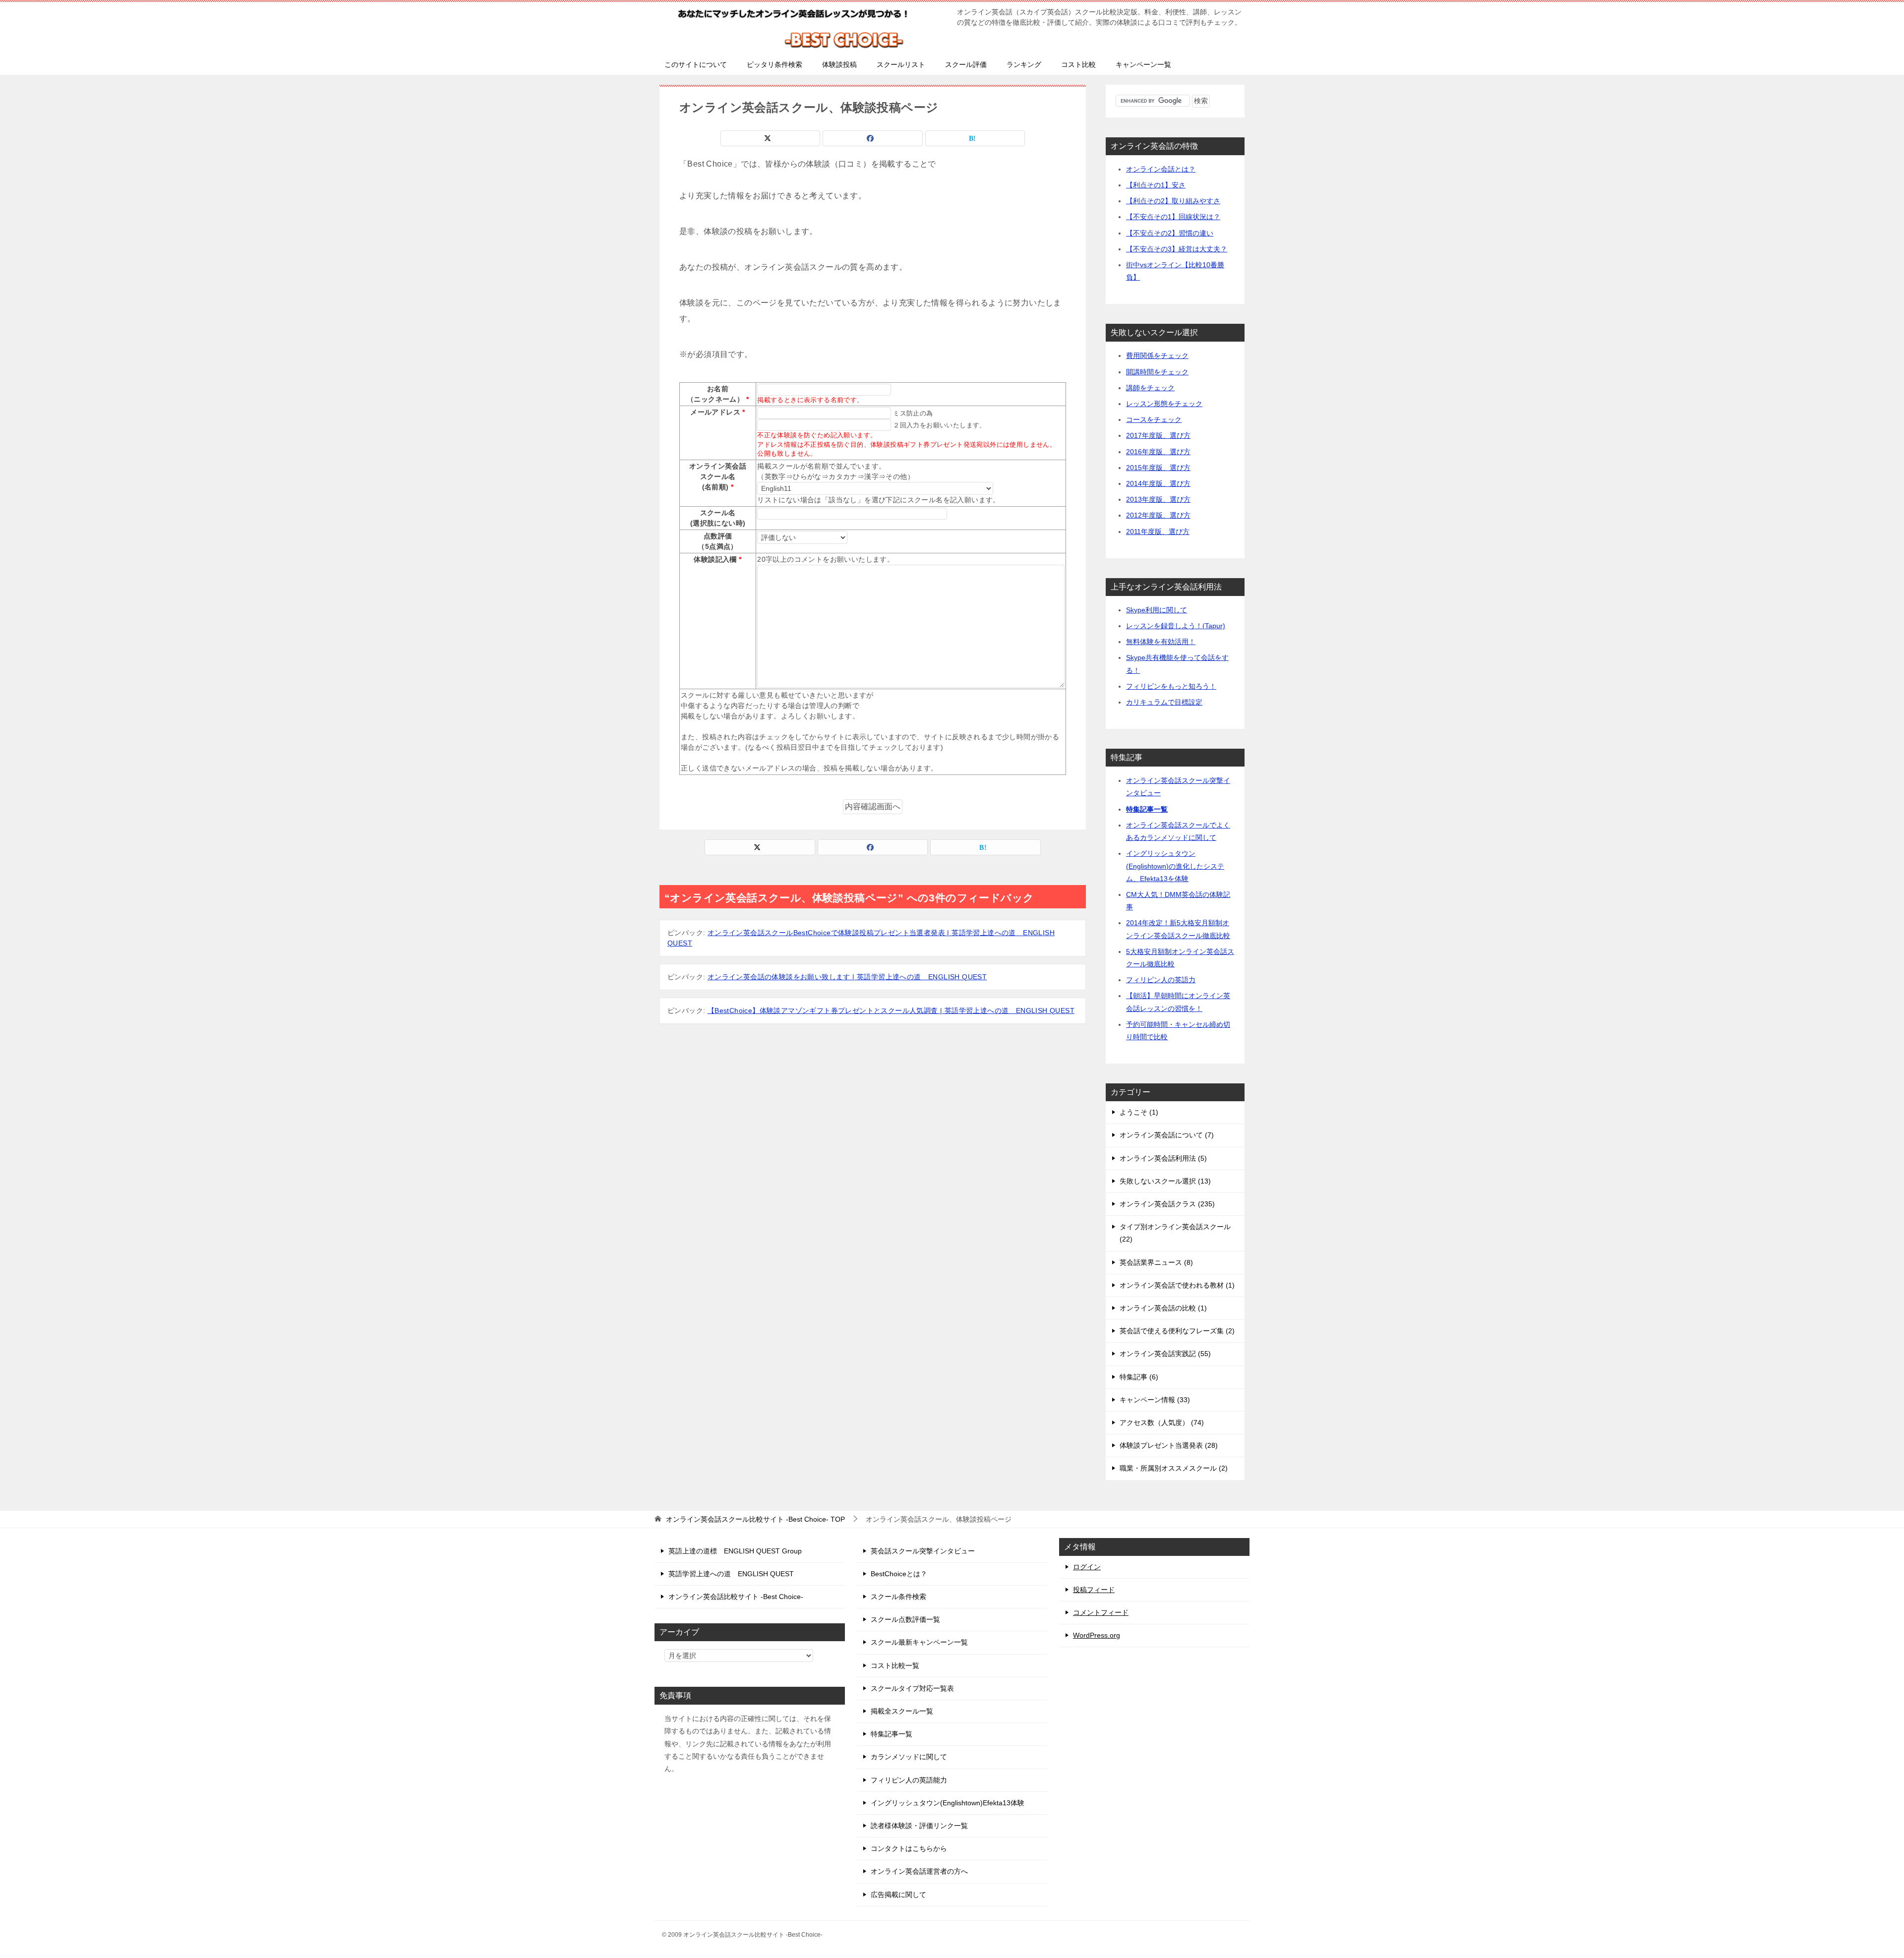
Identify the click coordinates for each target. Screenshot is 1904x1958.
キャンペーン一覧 (1143, 64)
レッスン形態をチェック (1164, 404)
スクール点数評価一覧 (905, 1619)
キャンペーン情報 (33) (1155, 1400)
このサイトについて (696, 64)
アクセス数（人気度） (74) (1162, 1423)
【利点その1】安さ (1156, 185)
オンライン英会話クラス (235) (1167, 1204)
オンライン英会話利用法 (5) (1163, 1158)
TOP (755, 1519)
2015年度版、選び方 (1158, 468)
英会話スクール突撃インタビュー (923, 1551)
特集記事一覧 (1147, 809)
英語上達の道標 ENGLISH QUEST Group (735, 1551)
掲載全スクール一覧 (902, 1711)
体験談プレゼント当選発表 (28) (1169, 1445)
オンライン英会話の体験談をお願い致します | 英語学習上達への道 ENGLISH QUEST (847, 977)
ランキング (1024, 64)
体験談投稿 (839, 64)
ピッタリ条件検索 (774, 64)
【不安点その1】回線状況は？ (1173, 217)
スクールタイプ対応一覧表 (912, 1688)
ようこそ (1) (1139, 1112)
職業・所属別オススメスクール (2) (1174, 1468)
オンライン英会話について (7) (1167, 1135)
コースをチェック (1154, 419)
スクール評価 (966, 64)
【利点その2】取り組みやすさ (1173, 201)
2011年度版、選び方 (1158, 532)
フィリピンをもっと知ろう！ (1171, 686)
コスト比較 (1078, 64)
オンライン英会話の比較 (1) (1163, 1308)
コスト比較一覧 (895, 1665)
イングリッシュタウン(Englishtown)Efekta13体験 (948, 1803)
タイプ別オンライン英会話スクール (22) (1175, 1233)
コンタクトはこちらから (909, 1848)
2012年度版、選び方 (1158, 515)
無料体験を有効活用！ (1161, 642)
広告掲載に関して (898, 1895)
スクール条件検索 (898, 1597)
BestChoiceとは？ (899, 1574)
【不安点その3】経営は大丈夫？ (1177, 249)
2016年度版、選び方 (1158, 452)
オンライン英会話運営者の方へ (919, 1871)
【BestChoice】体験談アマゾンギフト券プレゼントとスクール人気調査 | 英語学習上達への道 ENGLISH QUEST (891, 1010)
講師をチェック (1150, 388)
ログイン (1087, 1567)
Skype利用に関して (1157, 610)
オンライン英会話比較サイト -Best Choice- (736, 1597)
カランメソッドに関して (909, 1757)
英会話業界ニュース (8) (1156, 1262)
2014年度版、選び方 (1158, 483)
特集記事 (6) (1139, 1377)
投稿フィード (1094, 1590)
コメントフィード (1101, 1612)
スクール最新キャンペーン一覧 (919, 1642)
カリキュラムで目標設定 (1164, 702)
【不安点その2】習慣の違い (1170, 233)
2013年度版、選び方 (1158, 499)
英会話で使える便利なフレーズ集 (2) (1177, 1331)
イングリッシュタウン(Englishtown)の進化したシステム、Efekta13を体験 (1175, 866)
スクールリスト (901, 64)
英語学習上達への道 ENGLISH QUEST (731, 1574)
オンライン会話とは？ (1161, 169)
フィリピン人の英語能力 (909, 1780)
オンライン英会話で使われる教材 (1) (1177, 1285)
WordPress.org (1097, 1635)
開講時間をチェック (1157, 372)
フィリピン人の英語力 (1161, 980)
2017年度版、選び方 (1158, 435)
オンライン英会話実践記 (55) (1165, 1354)
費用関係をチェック (1157, 356)
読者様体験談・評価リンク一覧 (919, 1826)
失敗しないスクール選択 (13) (1165, 1181)
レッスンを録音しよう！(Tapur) (1176, 626)
